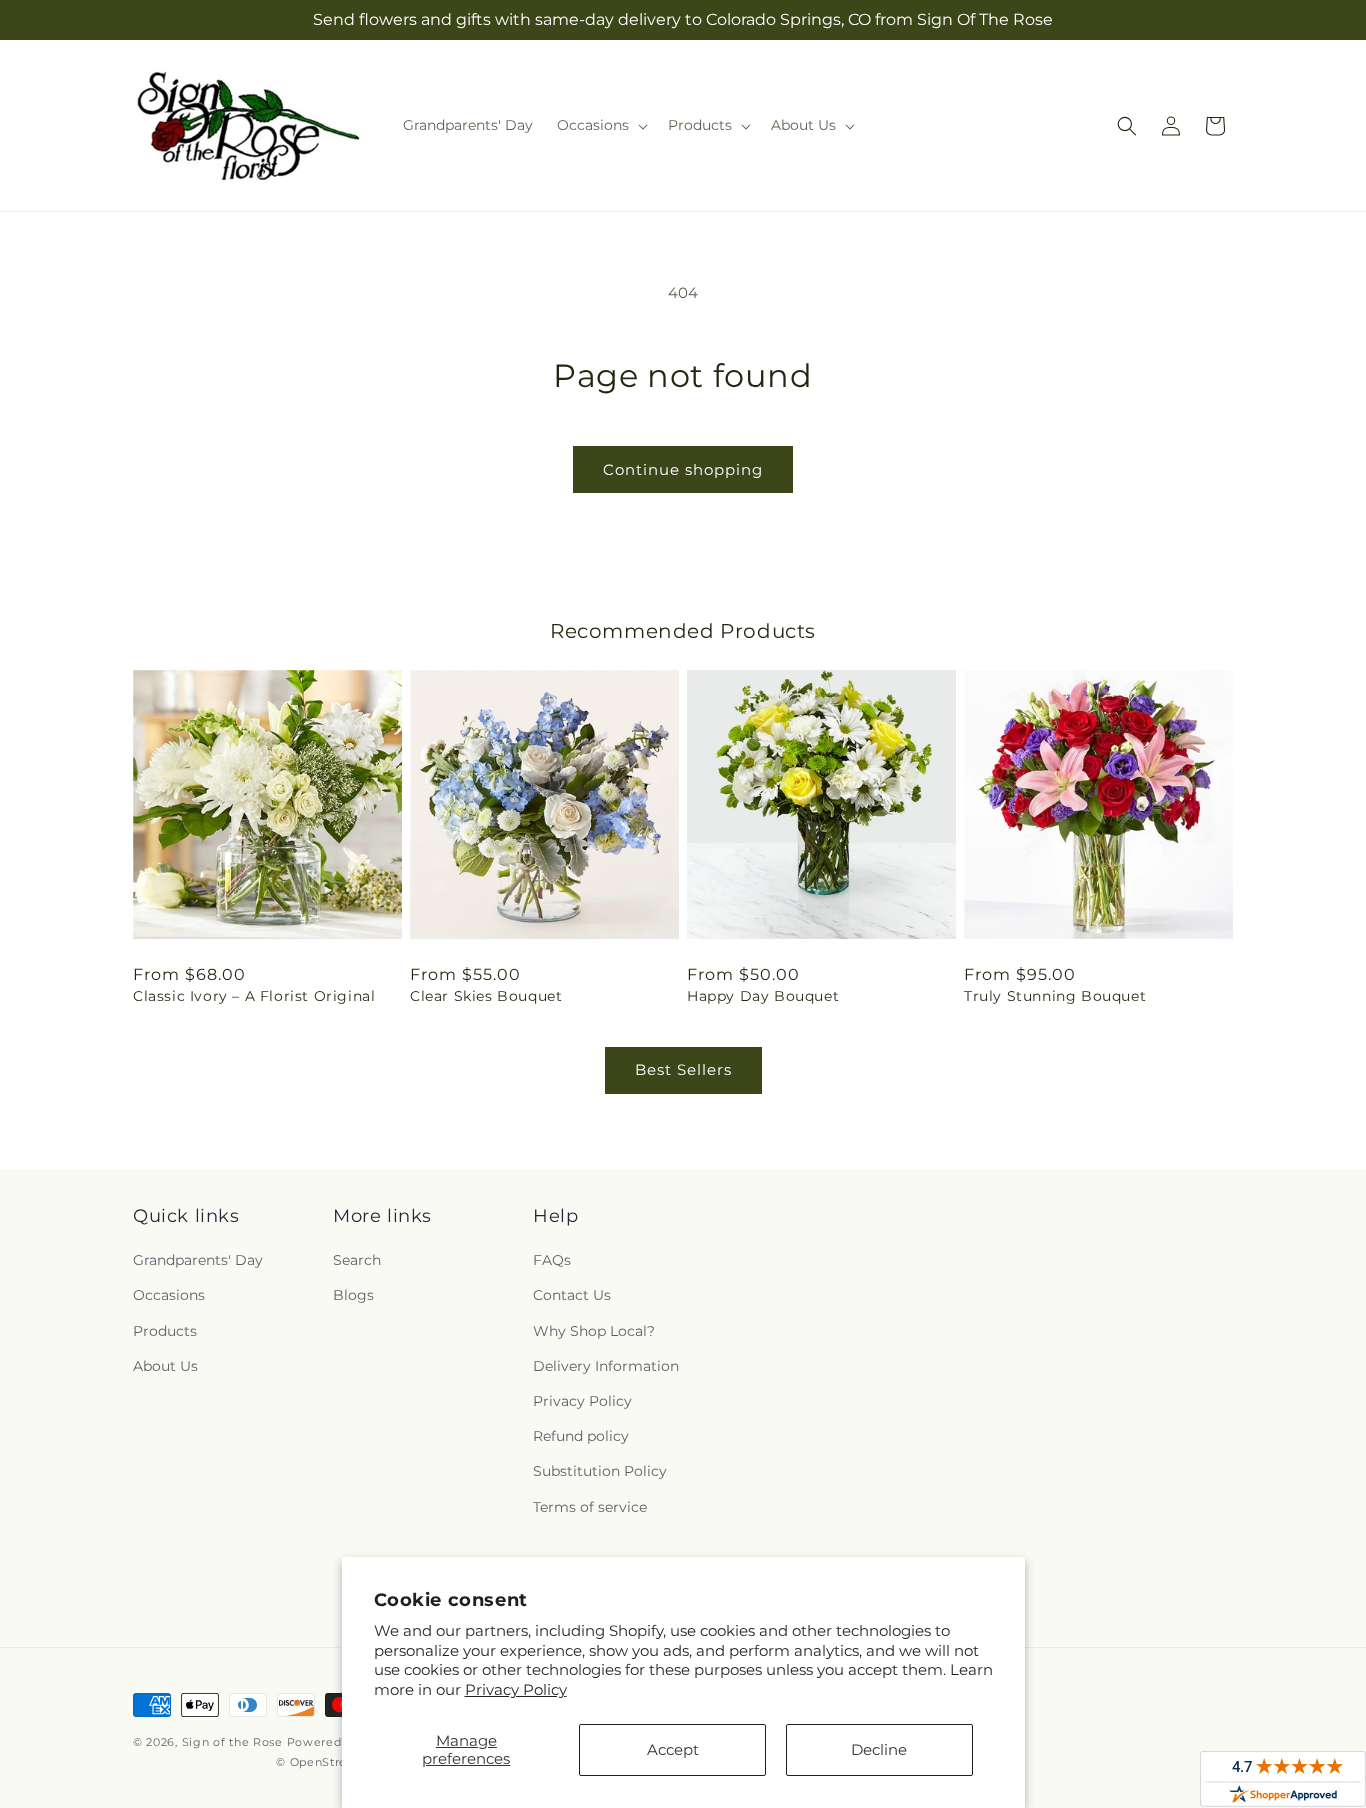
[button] (600, 125)
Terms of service (590, 1507)
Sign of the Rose (232, 1742)
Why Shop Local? (594, 1331)
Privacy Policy (516, 1689)
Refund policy (581, 1436)
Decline (879, 1749)
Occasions (169, 1295)
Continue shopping (683, 469)
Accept (673, 1749)
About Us (165, 1366)
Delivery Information (606, 1366)
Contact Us (572, 1295)
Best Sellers (683, 1069)
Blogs (353, 1295)
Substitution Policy (600, 1471)
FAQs (552, 1260)
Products (165, 1331)
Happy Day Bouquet (763, 996)
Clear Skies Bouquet (486, 996)
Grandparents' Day (198, 1260)
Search (357, 1260)
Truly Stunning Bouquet (1055, 996)
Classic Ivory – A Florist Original (254, 996)
